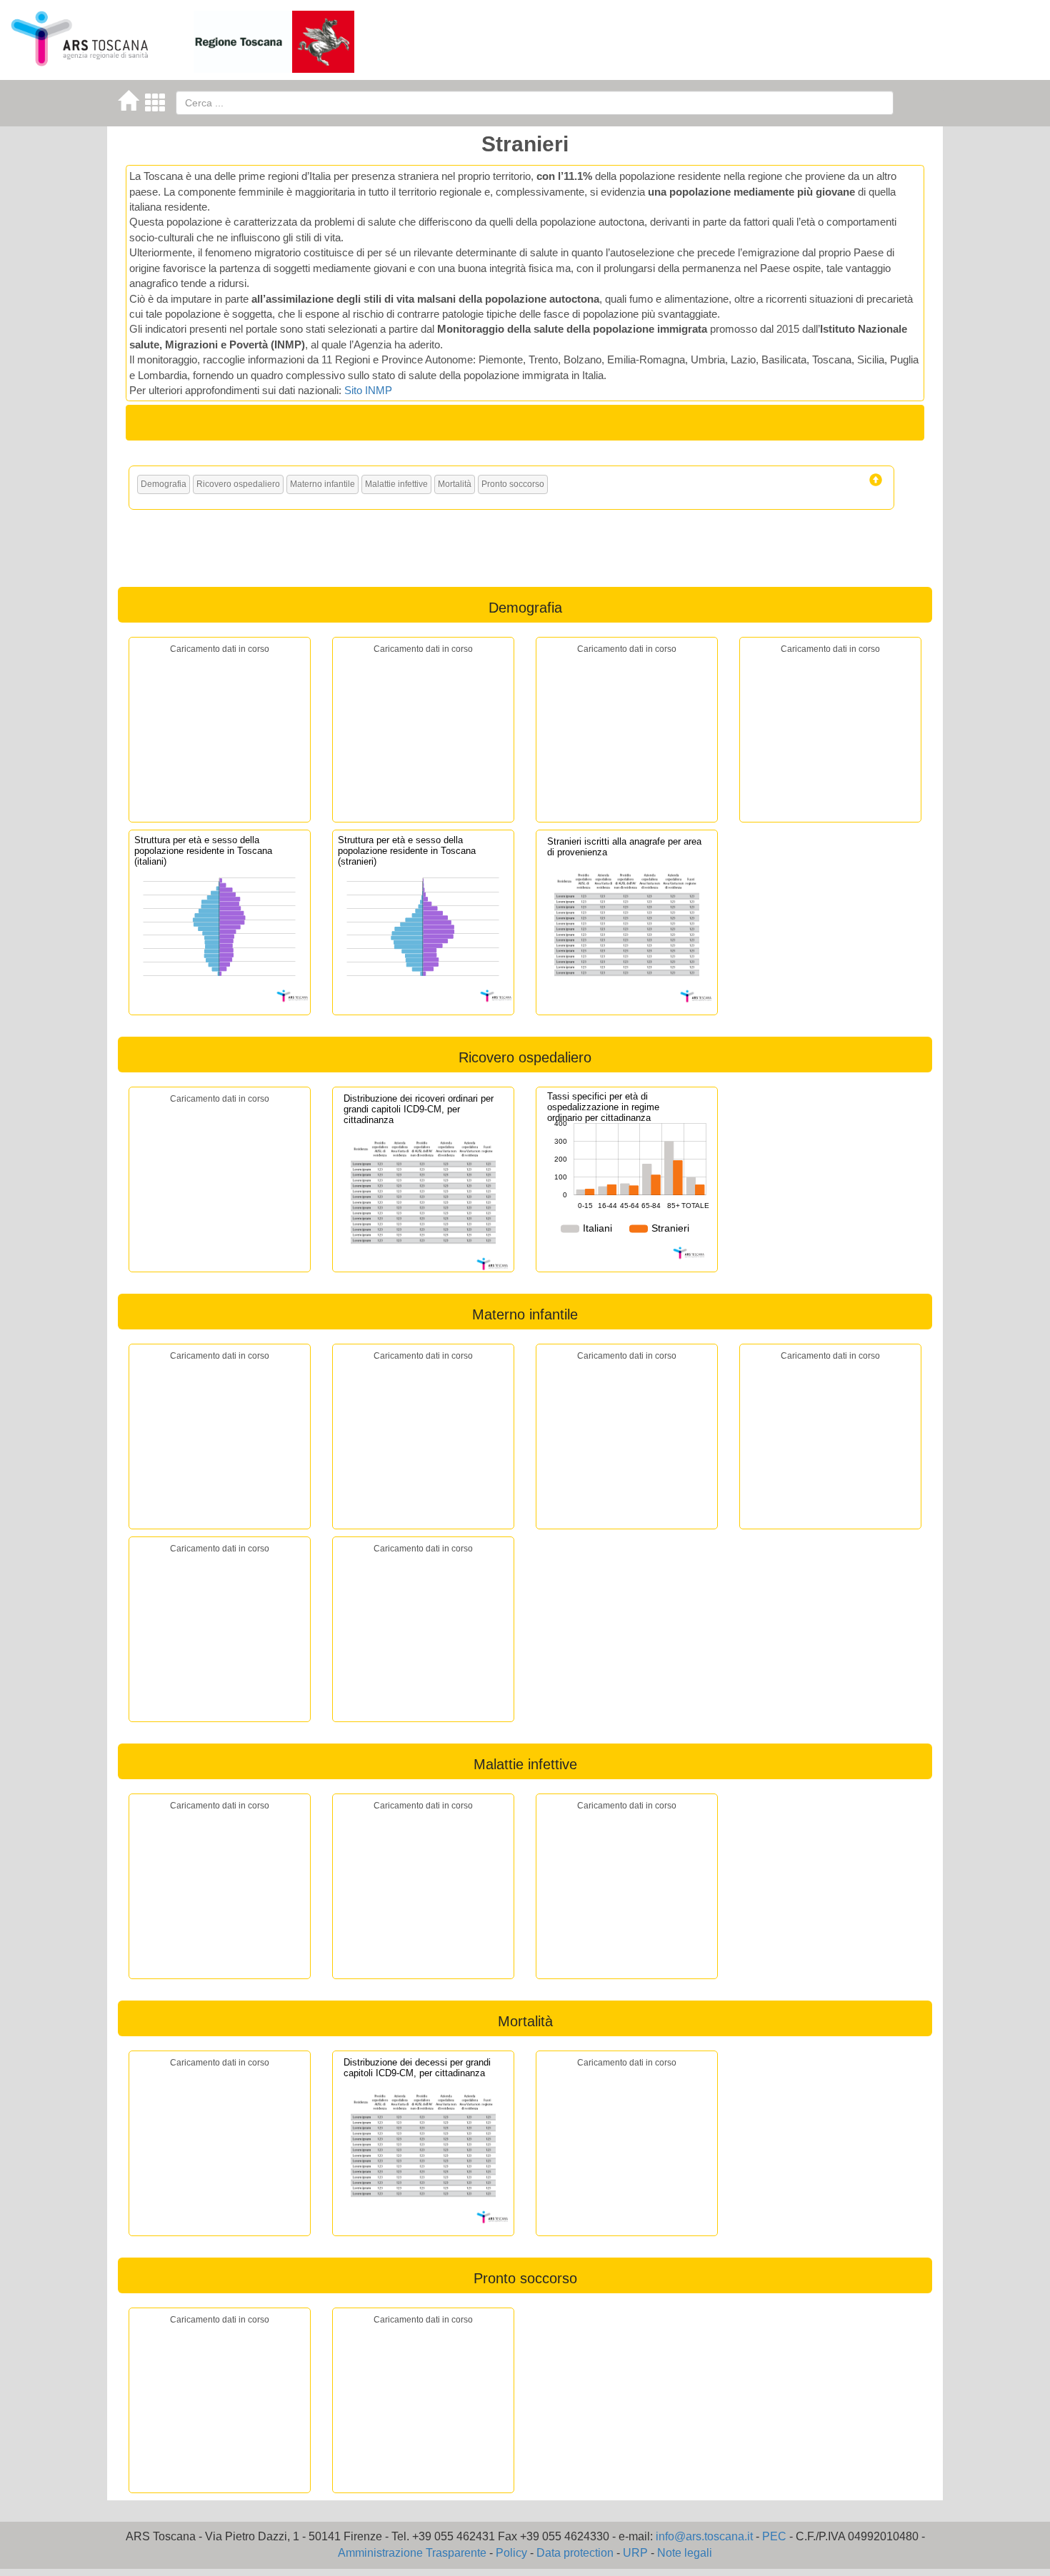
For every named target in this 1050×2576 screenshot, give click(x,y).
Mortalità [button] (455, 484)
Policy (511, 2553)
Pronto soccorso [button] (513, 484)
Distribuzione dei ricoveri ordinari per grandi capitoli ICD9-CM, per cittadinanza (419, 1109)
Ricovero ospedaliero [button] (238, 484)
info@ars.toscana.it (704, 2536)
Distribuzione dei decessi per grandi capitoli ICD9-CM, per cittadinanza (417, 2068)
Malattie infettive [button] (396, 484)
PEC (774, 2536)
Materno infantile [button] (322, 484)
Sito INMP (368, 390)
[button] (876, 480)
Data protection (575, 2553)
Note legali (685, 2553)
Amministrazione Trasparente (412, 2553)
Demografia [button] (164, 484)
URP (635, 2553)
